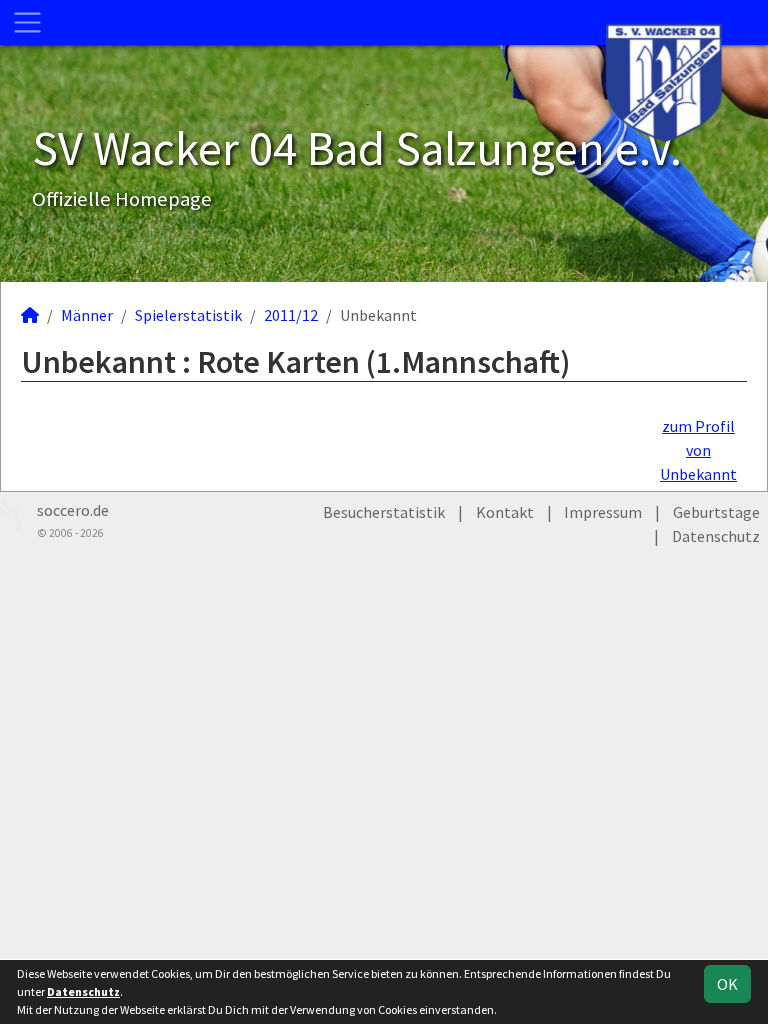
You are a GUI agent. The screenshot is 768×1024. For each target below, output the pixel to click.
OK (727, 984)
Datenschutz (716, 536)
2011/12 (291, 315)
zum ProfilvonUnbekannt (698, 450)
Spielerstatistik (188, 315)
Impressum (603, 512)
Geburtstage (716, 512)
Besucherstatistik (384, 512)
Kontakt (505, 512)
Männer (87, 315)
